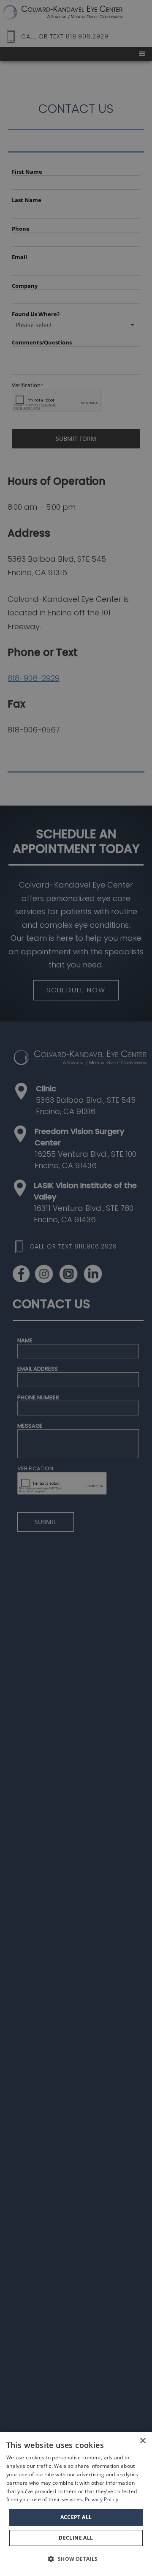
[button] (76, 2559)
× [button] (142, 2441)
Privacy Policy (102, 2499)
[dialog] (76, 2504)
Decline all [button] (76, 2538)
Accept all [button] (76, 2517)
